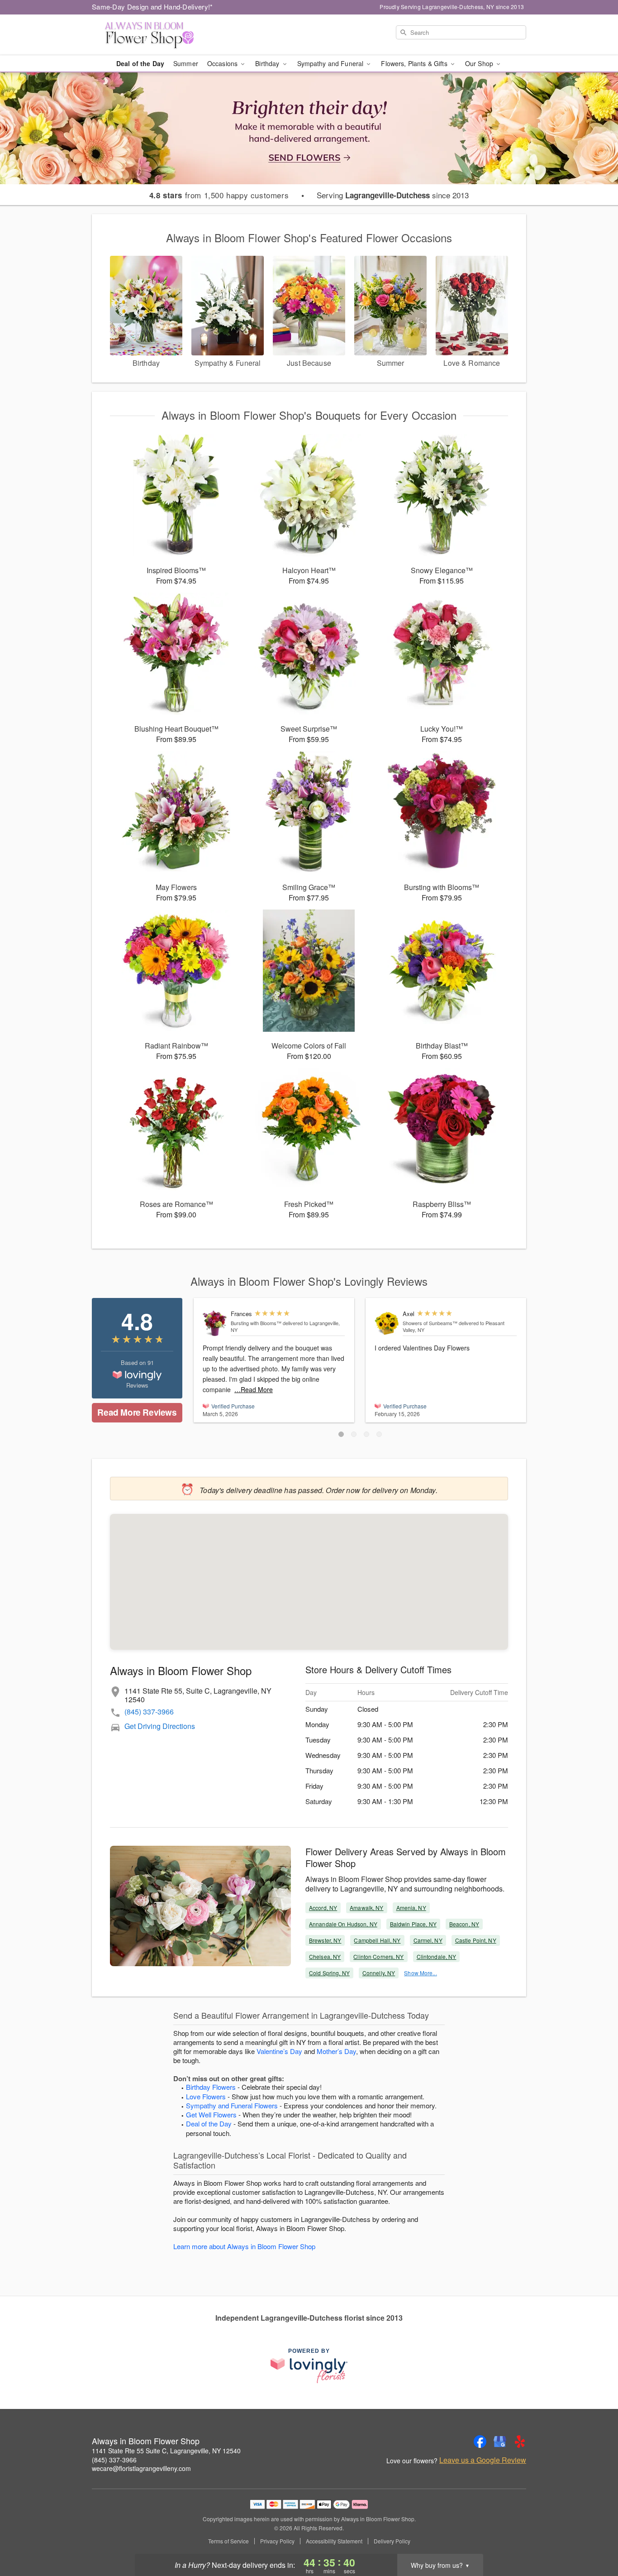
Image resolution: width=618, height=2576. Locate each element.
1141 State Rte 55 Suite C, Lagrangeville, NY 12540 (166, 2451)
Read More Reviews (137, 1412)
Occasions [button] (223, 63)
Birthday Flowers (211, 2087)
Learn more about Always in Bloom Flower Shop (244, 2246)
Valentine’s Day (279, 2051)
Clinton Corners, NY (378, 1956)
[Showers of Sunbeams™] (387, 1324)
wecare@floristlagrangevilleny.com (141, 2468)
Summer (186, 63)
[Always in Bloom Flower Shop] (157, 35)
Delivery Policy (392, 2541)
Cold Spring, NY (329, 1973)
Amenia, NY (411, 1908)
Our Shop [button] (480, 63)
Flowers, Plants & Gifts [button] (415, 63)
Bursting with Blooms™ (256, 1323)
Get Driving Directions (160, 1726)
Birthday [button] (268, 63)
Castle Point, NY (476, 1940)
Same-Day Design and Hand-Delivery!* (152, 7)
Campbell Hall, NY (377, 1940)
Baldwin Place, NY (413, 1924)
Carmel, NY (428, 1940)
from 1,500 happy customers (219, 195)
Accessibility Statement (334, 2541)
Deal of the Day (140, 63)
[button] (341, 1434)
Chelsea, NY (325, 1956)
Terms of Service (228, 2541)
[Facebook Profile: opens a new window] (480, 2442)
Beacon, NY (464, 1924)
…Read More (254, 1389)
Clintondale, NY (437, 1956)
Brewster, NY (325, 1940)
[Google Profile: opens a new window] (500, 2442)
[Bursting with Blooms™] (215, 1324)
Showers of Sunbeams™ (430, 1323)
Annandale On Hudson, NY (343, 1924)
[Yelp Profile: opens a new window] (520, 2442)
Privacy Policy (277, 2541)
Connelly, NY (379, 1973)
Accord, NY (323, 1908)
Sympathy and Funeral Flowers (232, 2105)
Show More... (420, 1973)
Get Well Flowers (211, 2114)
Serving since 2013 (393, 195)
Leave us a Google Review (483, 2460)
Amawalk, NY (366, 1908)
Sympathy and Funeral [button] (331, 63)
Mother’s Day (336, 2051)
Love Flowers (206, 2096)
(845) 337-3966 (149, 1712)
